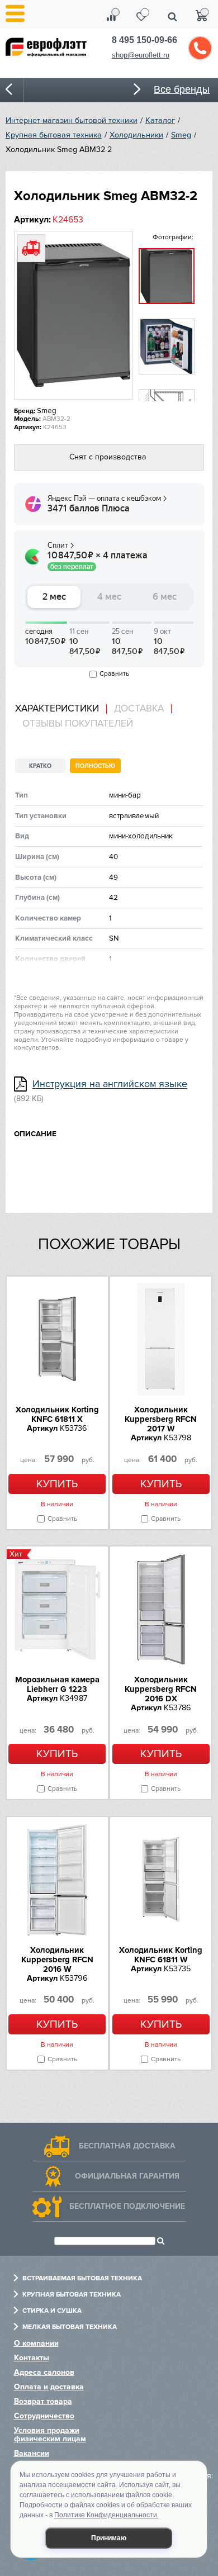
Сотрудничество (44, 2416)
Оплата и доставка (49, 2387)
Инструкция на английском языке (110, 1085)
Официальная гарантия (127, 2176)
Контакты (32, 2358)
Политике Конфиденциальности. (106, 2515)
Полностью (95, 766)
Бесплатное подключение (127, 2206)
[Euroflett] (53, 55)
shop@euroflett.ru (141, 55)
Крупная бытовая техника (54, 135)
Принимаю (109, 2538)
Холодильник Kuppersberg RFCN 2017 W (161, 1419)
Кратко (40, 766)
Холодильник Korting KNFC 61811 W (161, 1955)
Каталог (160, 120)
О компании (36, 2343)
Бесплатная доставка (127, 2146)
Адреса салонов (44, 2372)
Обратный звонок (200, 48)
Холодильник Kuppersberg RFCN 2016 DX (161, 1689)
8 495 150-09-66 (144, 40)
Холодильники (136, 135)
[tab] (61, 709)
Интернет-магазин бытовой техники (72, 120)
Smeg (181, 135)
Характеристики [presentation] (57, 709)
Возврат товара (43, 2401)
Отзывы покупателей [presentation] (78, 724)
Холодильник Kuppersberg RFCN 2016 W (57, 1960)
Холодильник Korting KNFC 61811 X (57, 1414)
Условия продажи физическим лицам (50, 2435)
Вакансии (32, 2453)
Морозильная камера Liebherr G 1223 (57, 1684)
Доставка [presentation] (139, 709)
